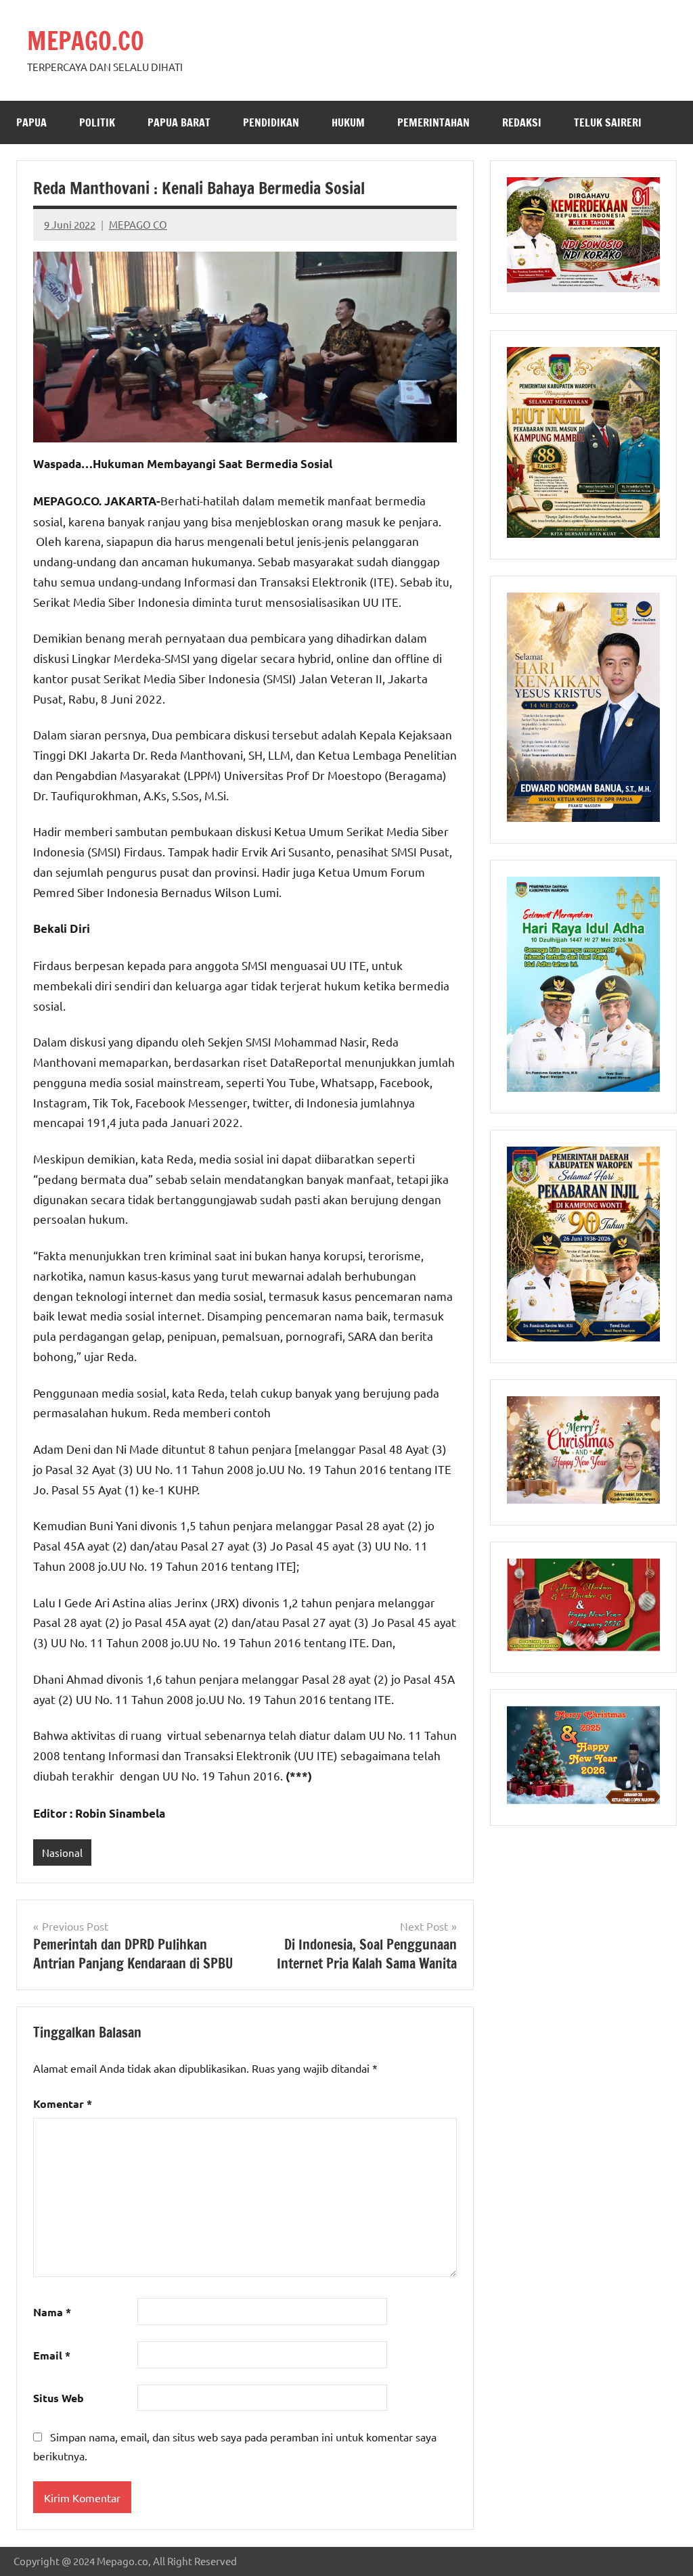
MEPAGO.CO (86, 41)
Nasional (62, 1853)
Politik (97, 122)
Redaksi (522, 122)
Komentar (63, 2103)
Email (52, 2355)
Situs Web (59, 2398)
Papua (31, 122)
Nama (52, 2312)
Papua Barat (179, 122)
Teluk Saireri (608, 122)
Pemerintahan (433, 122)
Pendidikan (271, 122)
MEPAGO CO (138, 224)
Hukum (348, 122)
